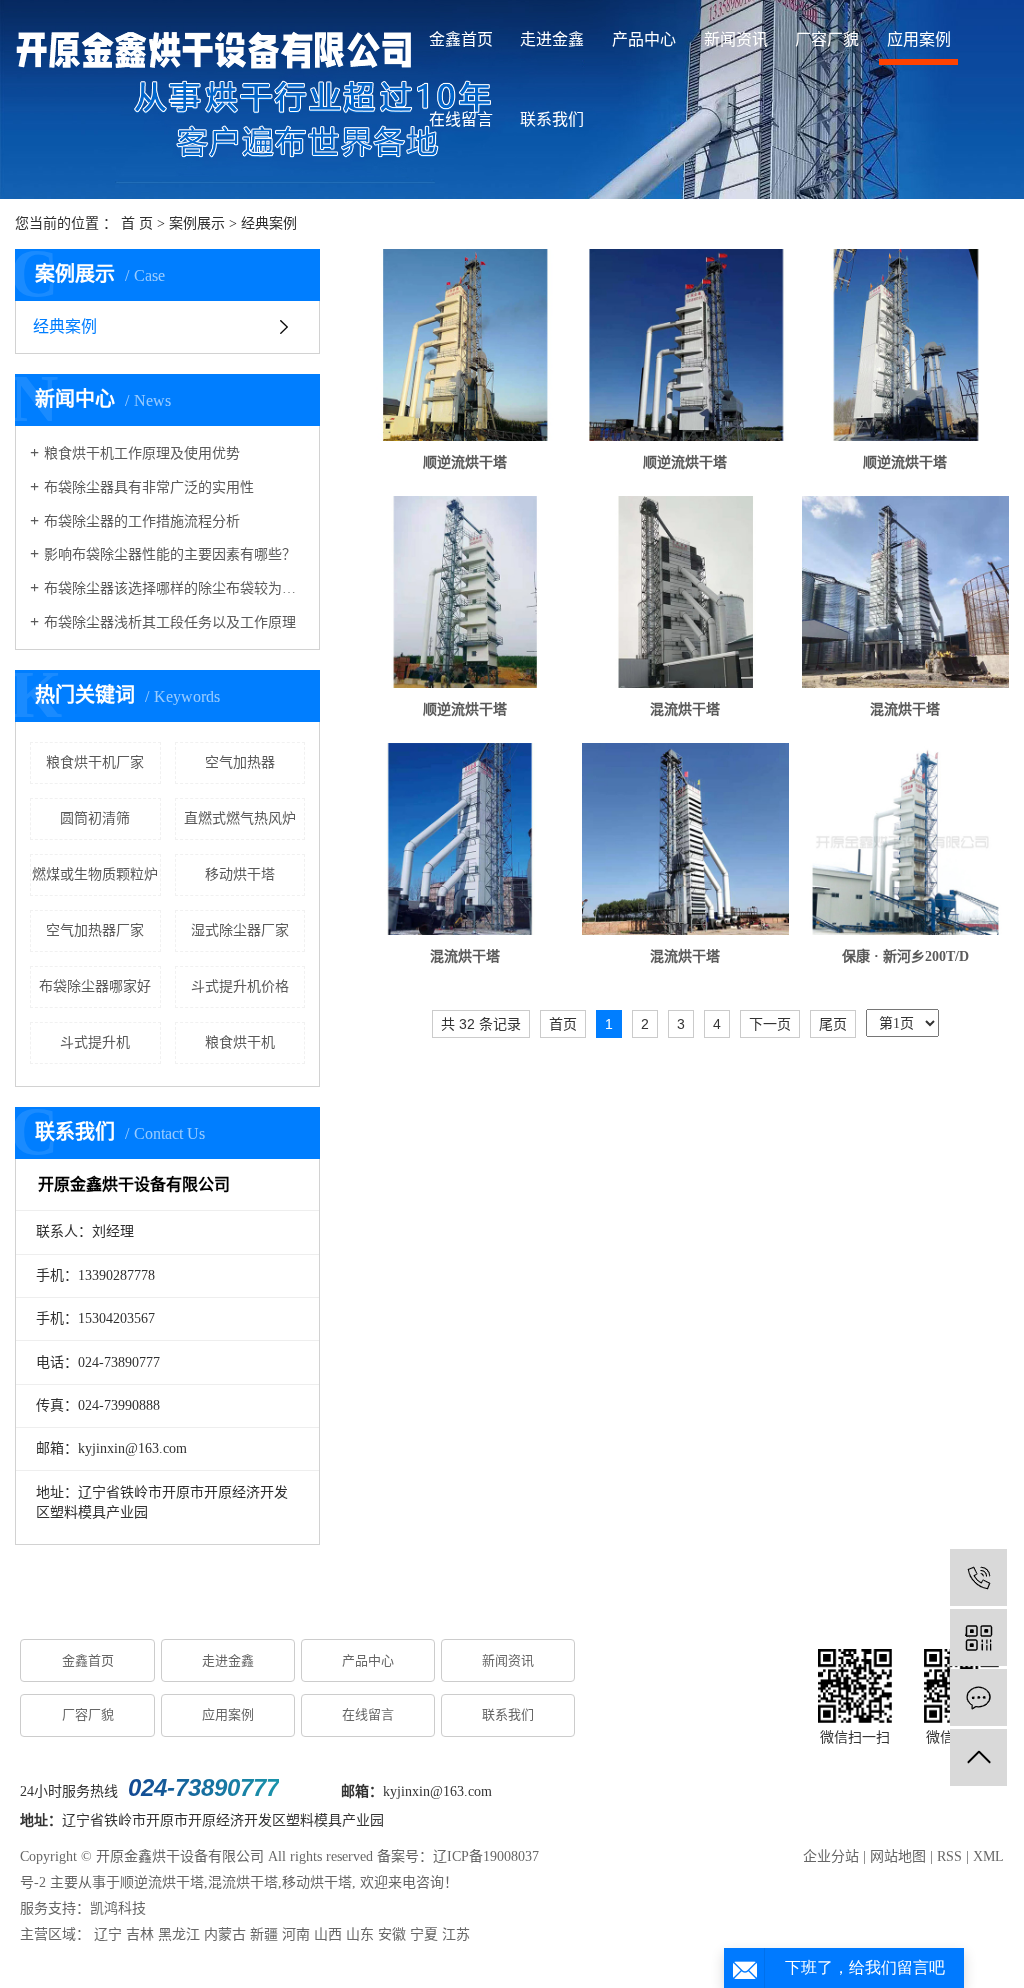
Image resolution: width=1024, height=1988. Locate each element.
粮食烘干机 (240, 1042)
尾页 (833, 1024)
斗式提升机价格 (240, 986)
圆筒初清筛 (95, 818)
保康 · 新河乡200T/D (905, 956)
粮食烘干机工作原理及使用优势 (142, 453)
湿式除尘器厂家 (240, 930)
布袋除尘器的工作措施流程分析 (142, 521)
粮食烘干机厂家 (95, 762)
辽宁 (108, 1934)
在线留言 (461, 119)
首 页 (137, 223)
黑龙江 (179, 1934)
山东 (360, 1934)
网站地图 (898, 1856)
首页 (563, 1024)
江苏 (456, 1934)
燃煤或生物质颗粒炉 (95, 874)
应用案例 (919, 39)
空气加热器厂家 (95, 930)
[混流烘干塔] (685, 592)
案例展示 (197, 223)
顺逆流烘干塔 (465, 462)
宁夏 (424, 1934)
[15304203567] (978, 1577)
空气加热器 (240, 762)
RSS (949, 1856)
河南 (296, 1934)
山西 (328, 1934)
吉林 (140, 1934)
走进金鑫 (552, 39)
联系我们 (552, 119)
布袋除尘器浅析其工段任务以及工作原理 (170, 622)
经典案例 (269, 223)
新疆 (264, 1934)
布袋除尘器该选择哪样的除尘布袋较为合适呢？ (174, 588)
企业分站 (831, 1856)
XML (988, 1856)
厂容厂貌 (827, 39)
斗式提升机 (95, 1042)
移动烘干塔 (240, 874)
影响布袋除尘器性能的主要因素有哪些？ (170, 554)
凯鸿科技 (118, 1908)
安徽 (392, 1934)
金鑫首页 (461, 39)
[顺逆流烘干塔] (465, 345)
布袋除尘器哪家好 (95, 986)
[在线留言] (978, 1697)
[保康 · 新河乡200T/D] (905, 839)
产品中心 (644, 39)
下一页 (770, 1024)
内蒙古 (225, 1934)
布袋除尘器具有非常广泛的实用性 (149, 487)
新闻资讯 (736, 39)
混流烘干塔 (685, 709)
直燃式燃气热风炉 (240, 818)
